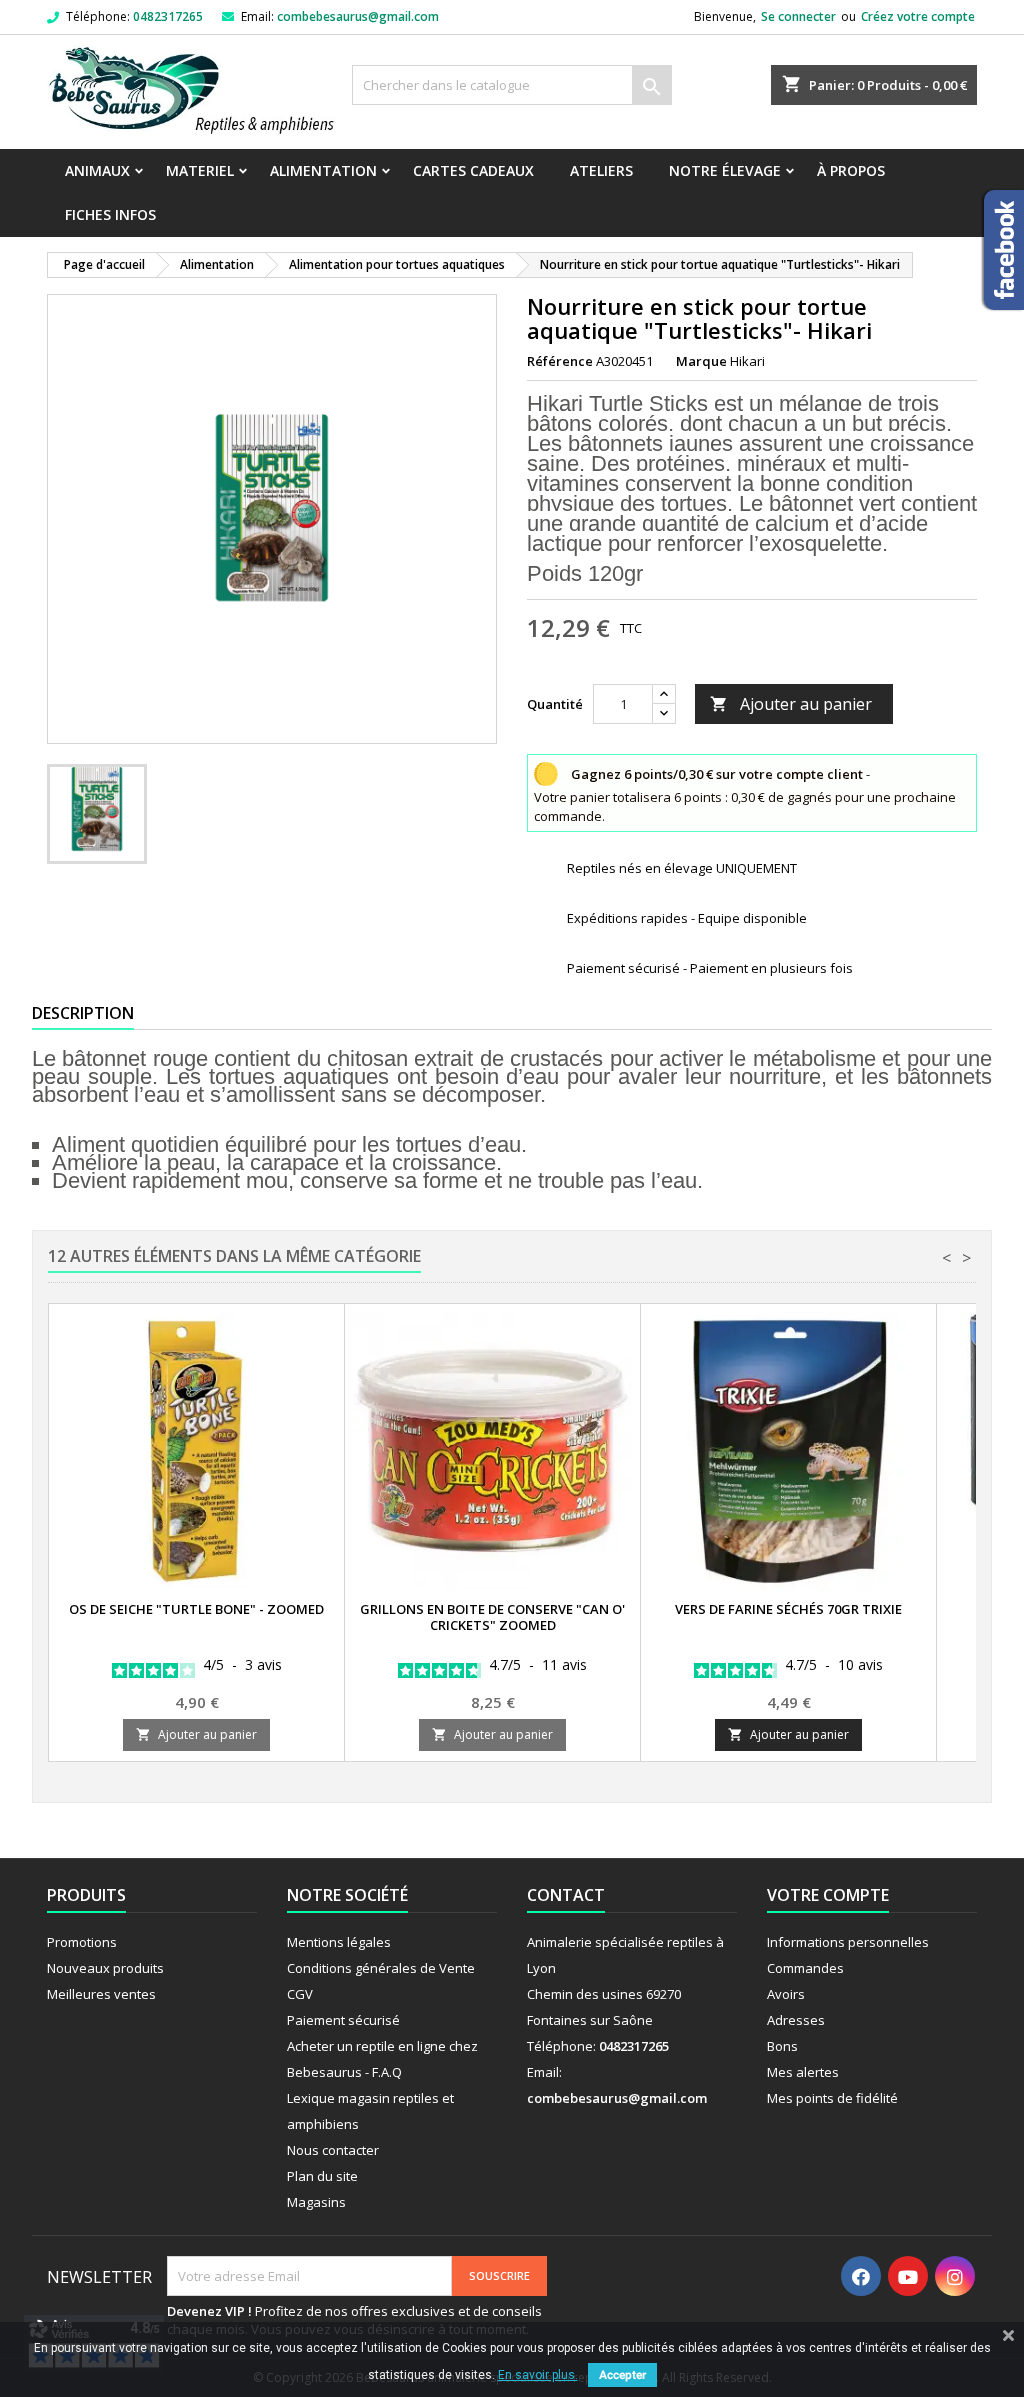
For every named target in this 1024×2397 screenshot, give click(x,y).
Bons (782, 2046)
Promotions (82, 1942)
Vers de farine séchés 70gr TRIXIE (788, 1609)
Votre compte (828, 1895)
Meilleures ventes (101, 1994)
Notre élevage (725, 170)
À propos (851, 170)
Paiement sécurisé (343, 2020)
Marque (701, 361)
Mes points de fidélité (832, 2098)
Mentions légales (339, 1942)
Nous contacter (333, 2150)
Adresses (796, 2020)
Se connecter (798, 16)
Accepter (622, 2375)
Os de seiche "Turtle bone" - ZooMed (196, 1609)
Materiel (200, 170)
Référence (560, 361)
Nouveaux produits (105, 1968)
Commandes (805, 1968)
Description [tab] (83, 1013)
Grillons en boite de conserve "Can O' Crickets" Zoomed (492, 1617)
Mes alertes (803, 2072)
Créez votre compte (918, 16)
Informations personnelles (848, 1942)
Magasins (316, 2202)
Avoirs (786, 1994)
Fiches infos (110, 214)
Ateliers (601, 170)
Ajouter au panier (791, 704)
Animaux (97, 170)
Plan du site (322, 2176)
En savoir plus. (538, 2375)
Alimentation (323, 170)
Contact (566, 1895)
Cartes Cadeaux (473, 170)
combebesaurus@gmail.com (358, 16)
